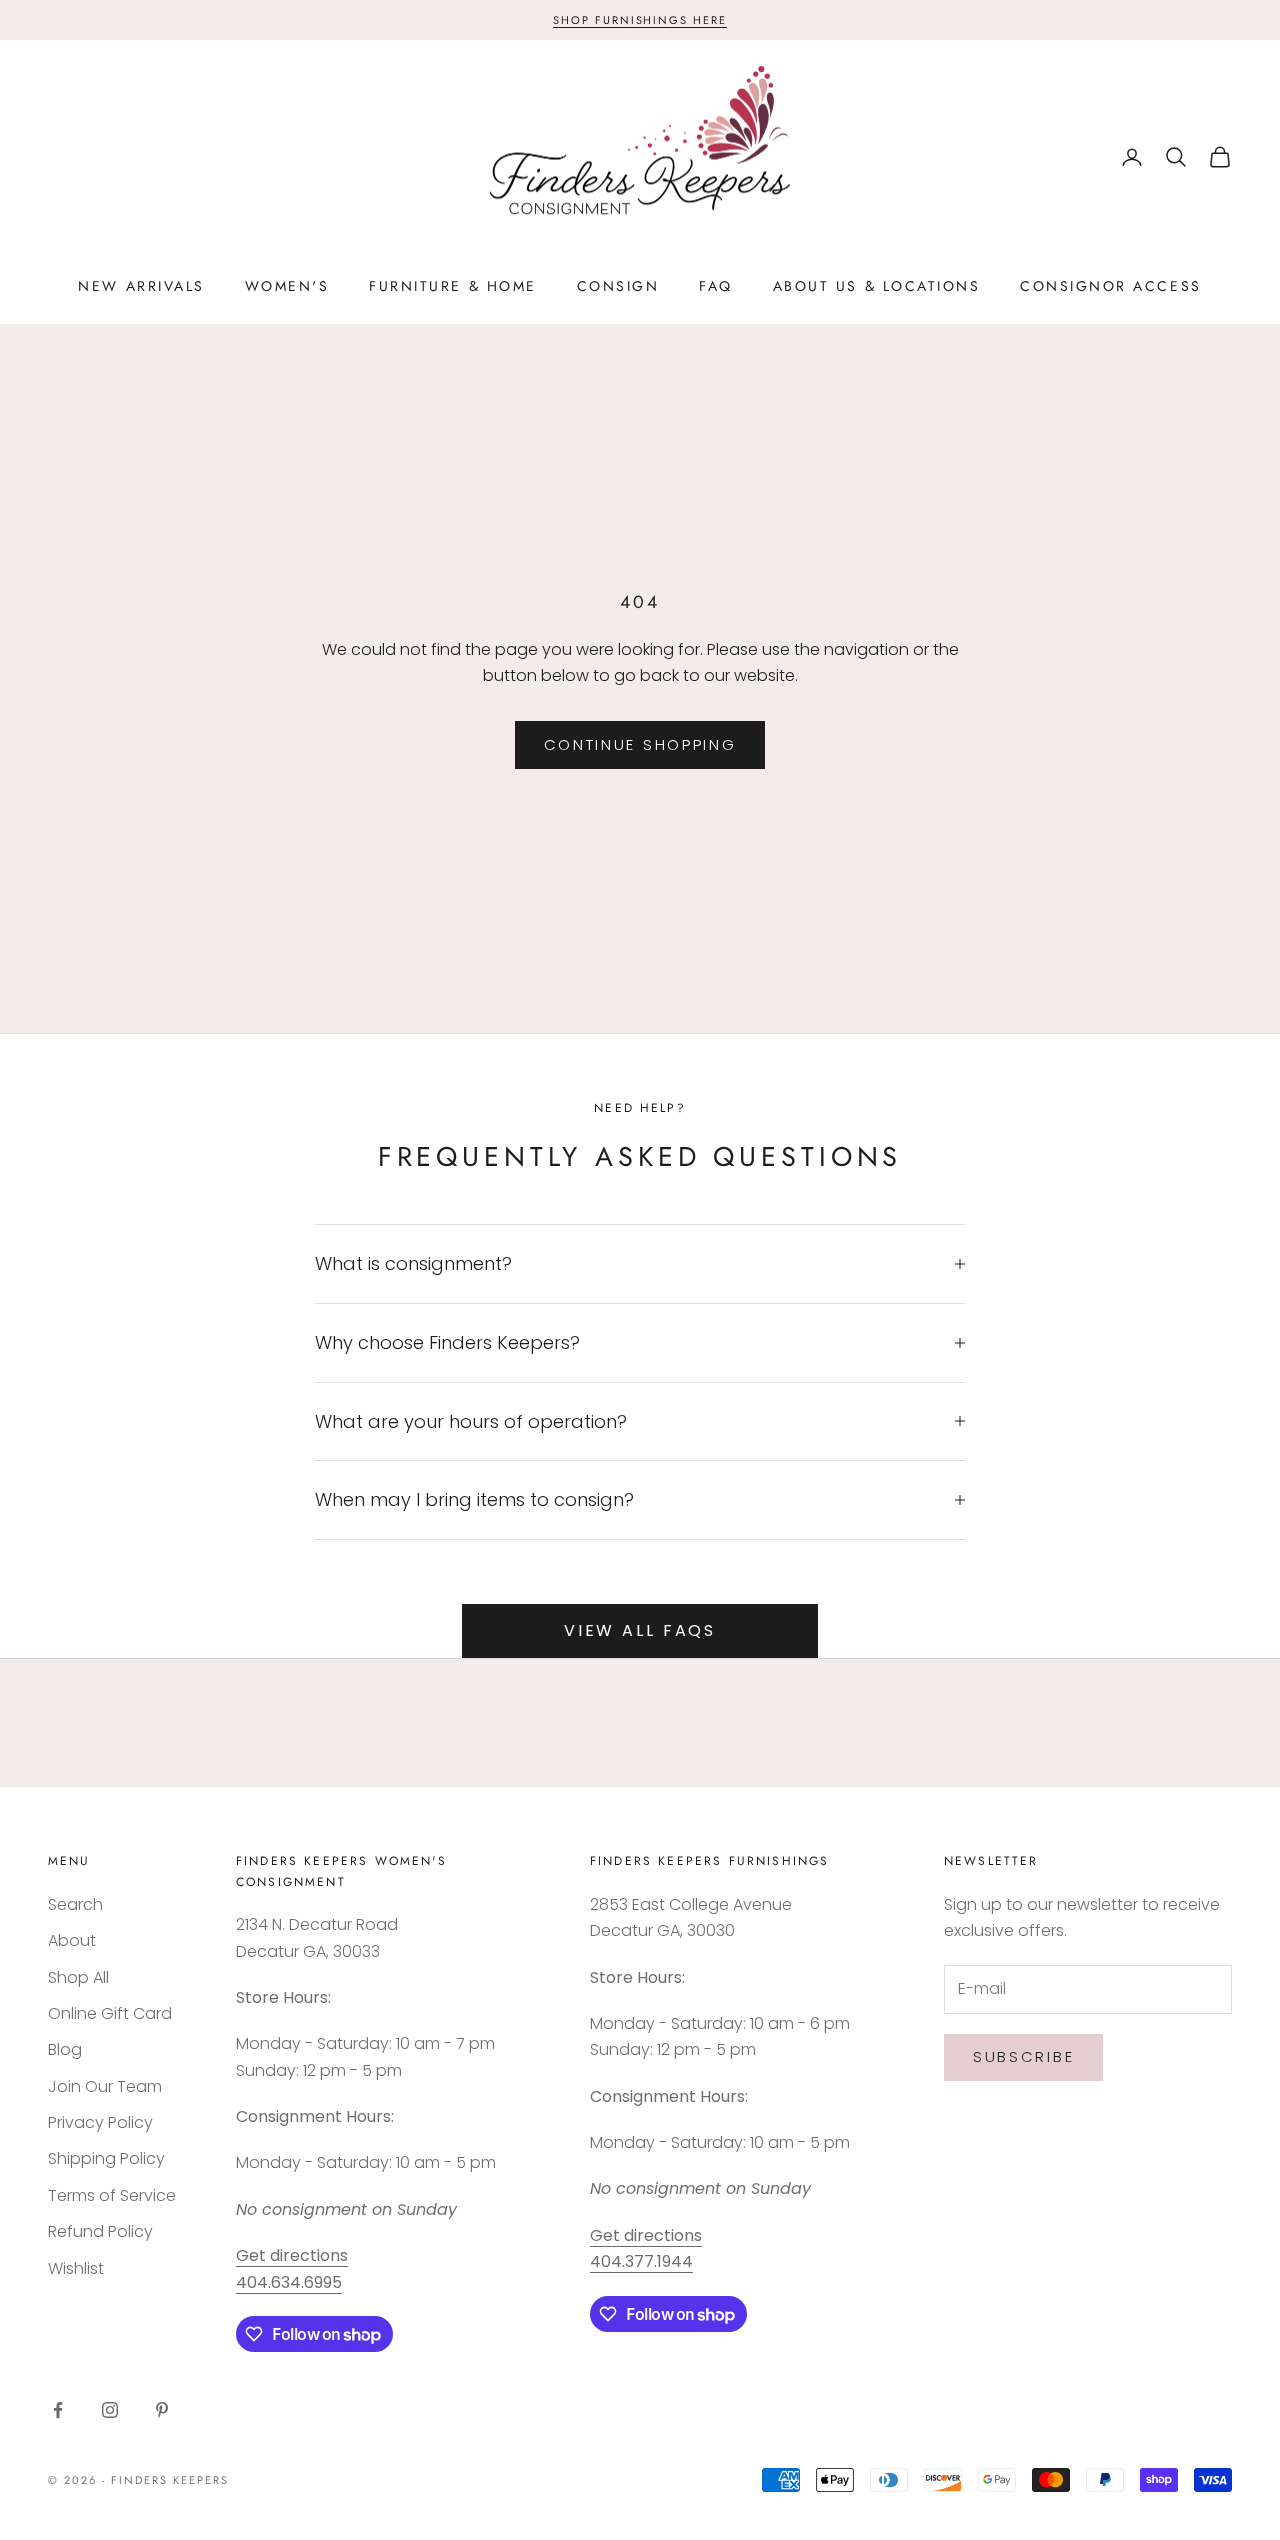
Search (75, 1904)
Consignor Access (1110, 286)
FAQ (716, 286)
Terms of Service (112, 2195)
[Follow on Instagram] (110, 2410)
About (72, 1940)
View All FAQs (640, 1630)
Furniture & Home (452, 286)
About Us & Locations (876, 286)
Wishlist (76, 2268)
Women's (287, 286)
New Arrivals (141, 286)
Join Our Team (105, 2086)
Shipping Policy (106, 2158)
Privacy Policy (100, 2122)
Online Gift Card (110, 2013)
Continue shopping (640, 744)
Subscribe (1023, 2056)
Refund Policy (100, 2231)
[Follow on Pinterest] (162, 2410)
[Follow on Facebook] (58, 2410)
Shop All (78, 1977)
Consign (618, 286)
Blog (65, 2049)
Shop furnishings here (640, 20)
